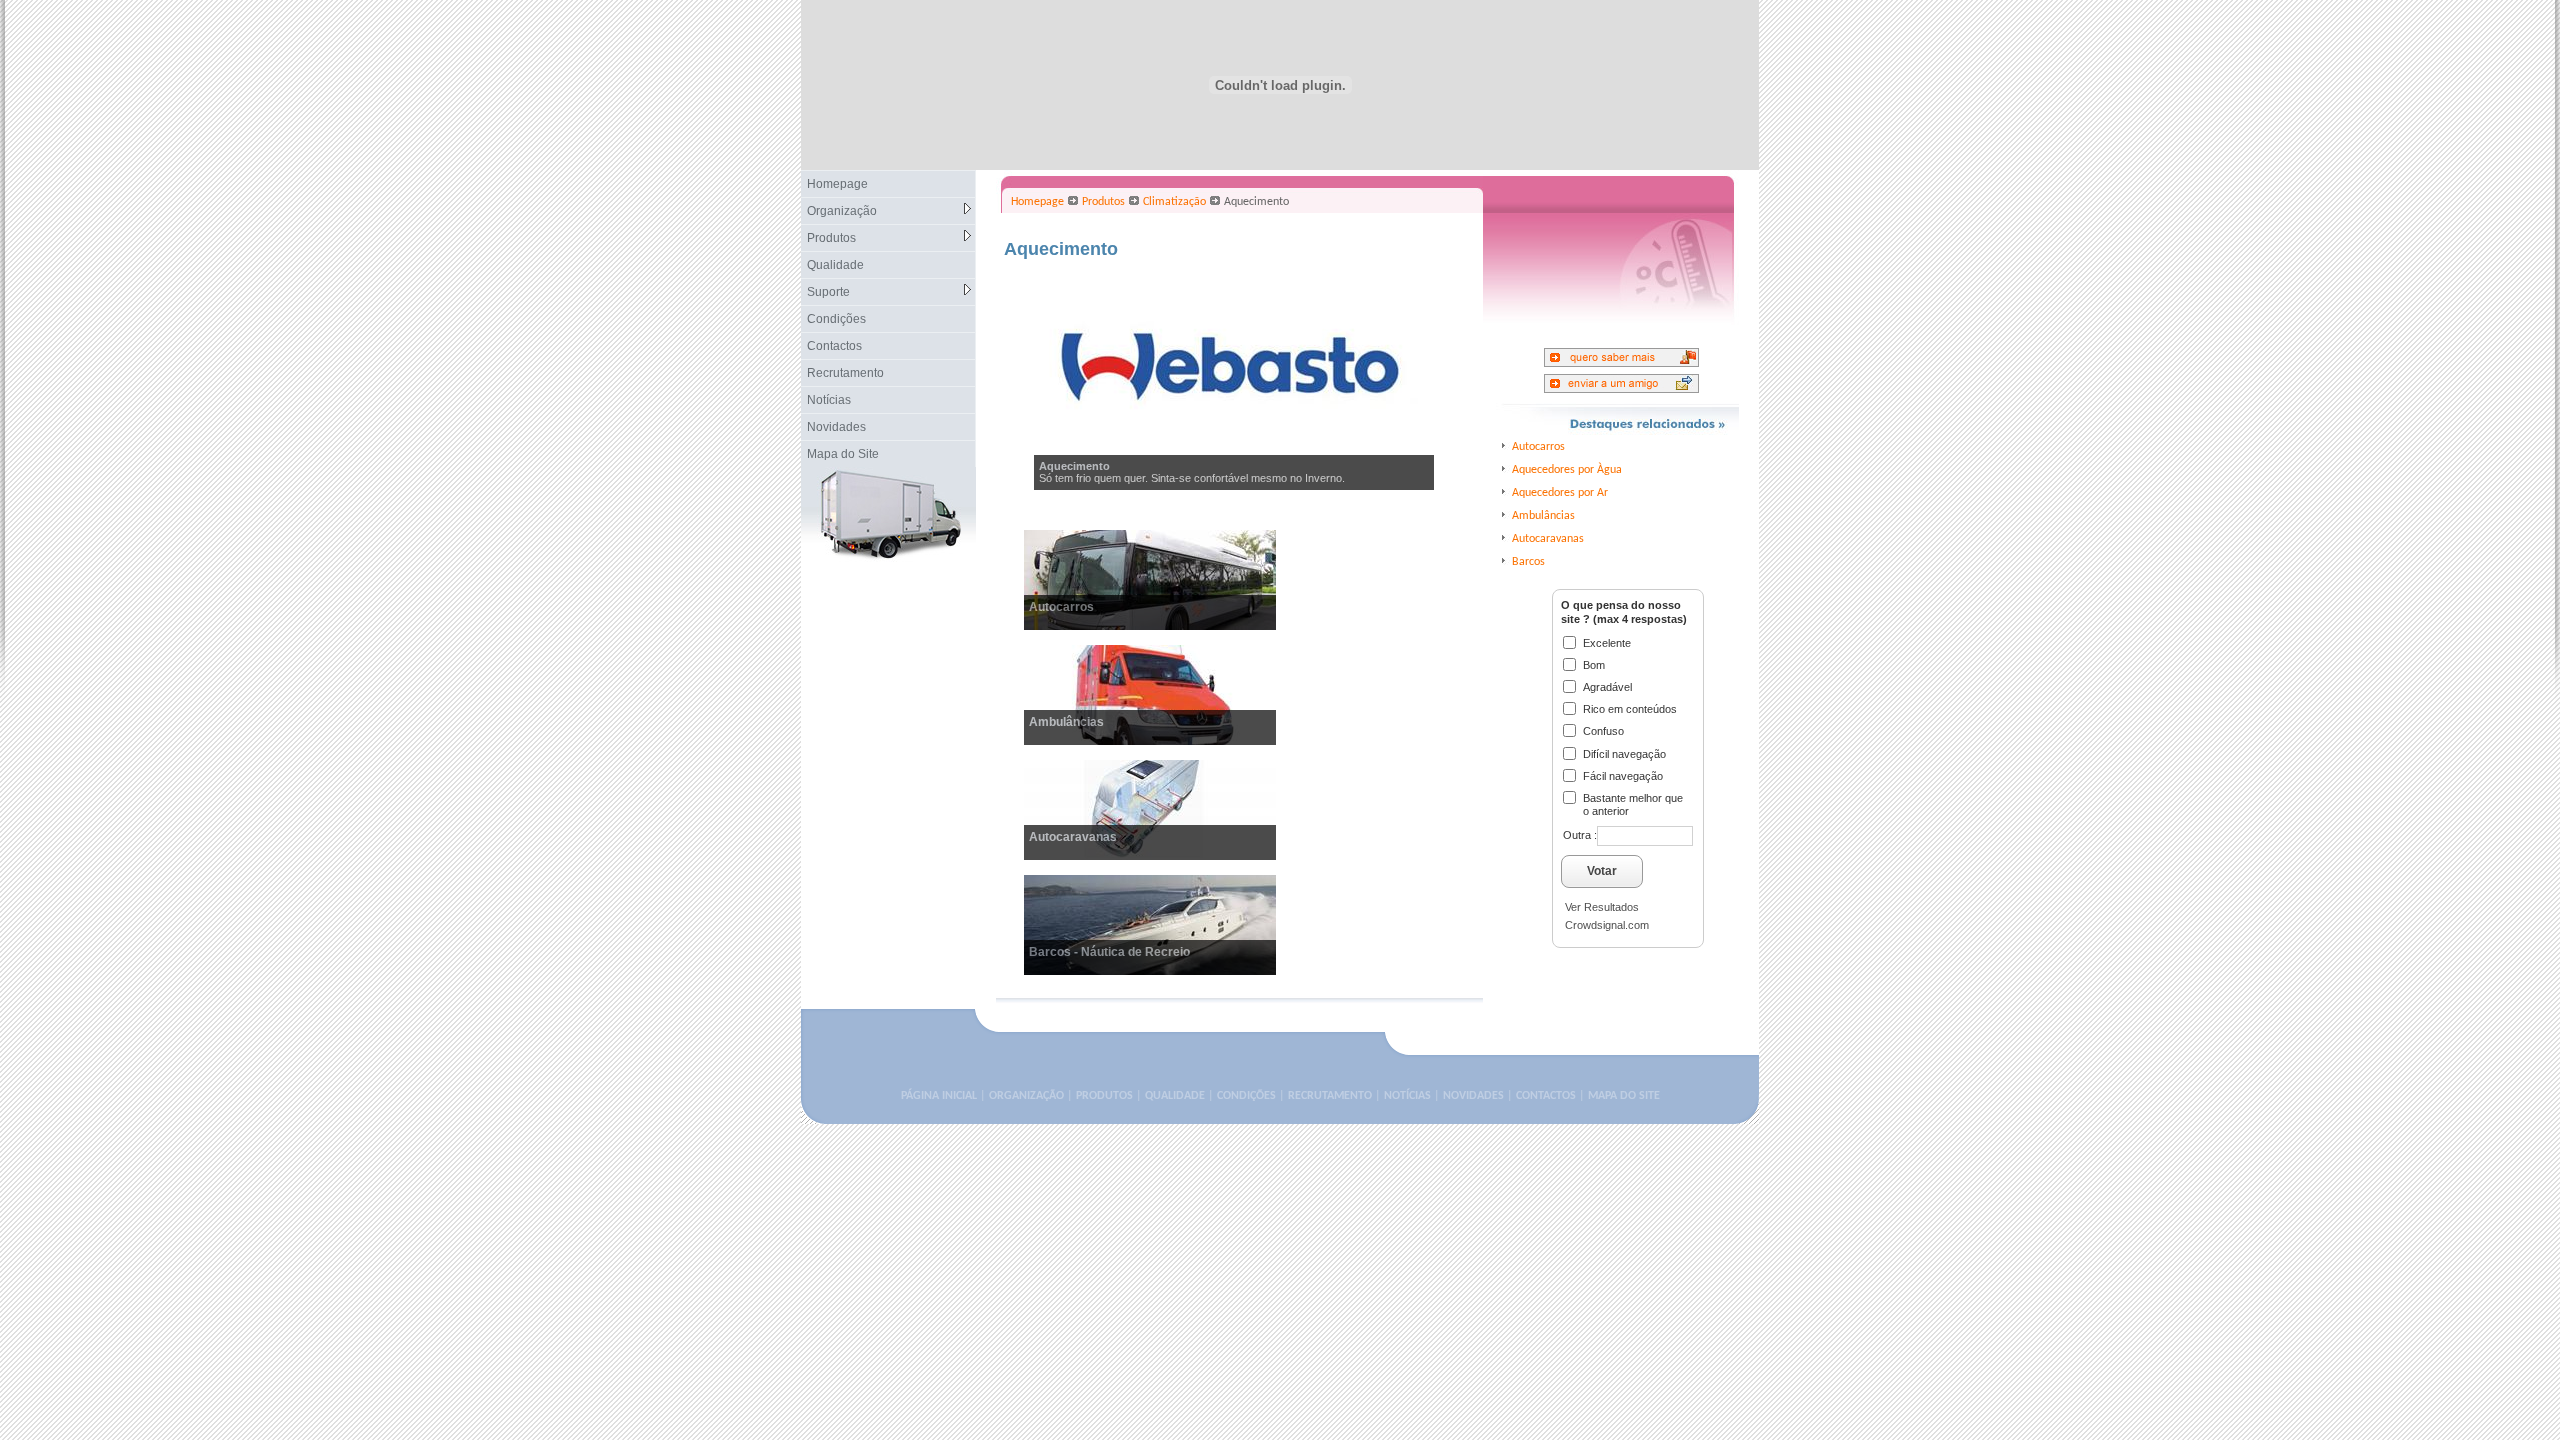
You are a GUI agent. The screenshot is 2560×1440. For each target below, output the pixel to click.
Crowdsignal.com (1607, 925)
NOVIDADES (1473, 1096)
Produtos (831, 238)
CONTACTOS (1546, 1096)
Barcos (1528, 562)
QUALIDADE (1175, 1096)
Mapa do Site (843, 454)
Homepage (837, 184)
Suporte (828, 292)
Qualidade (835, 265)
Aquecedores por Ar (1560, 493)
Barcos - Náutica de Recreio (1109, 952)
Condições (836, 319)
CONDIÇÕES (1246, 1096)
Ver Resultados (1602, 907)
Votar (1602, 871)
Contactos (834, 346)
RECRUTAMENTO (1330, 1096)
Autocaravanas (1073, 837)
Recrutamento (845, 373)
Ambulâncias (1066, 722)
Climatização (1174, 202)
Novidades (836, 427)
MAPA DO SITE (1624, 1096)
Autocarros (1061, 607)
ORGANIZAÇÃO (1026, 1096)
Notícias (829, 400)
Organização (842, 211)
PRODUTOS (1104, 1096)
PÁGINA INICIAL (939, 1096)
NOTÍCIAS (1407, 1096)
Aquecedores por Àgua (1567, 470)
